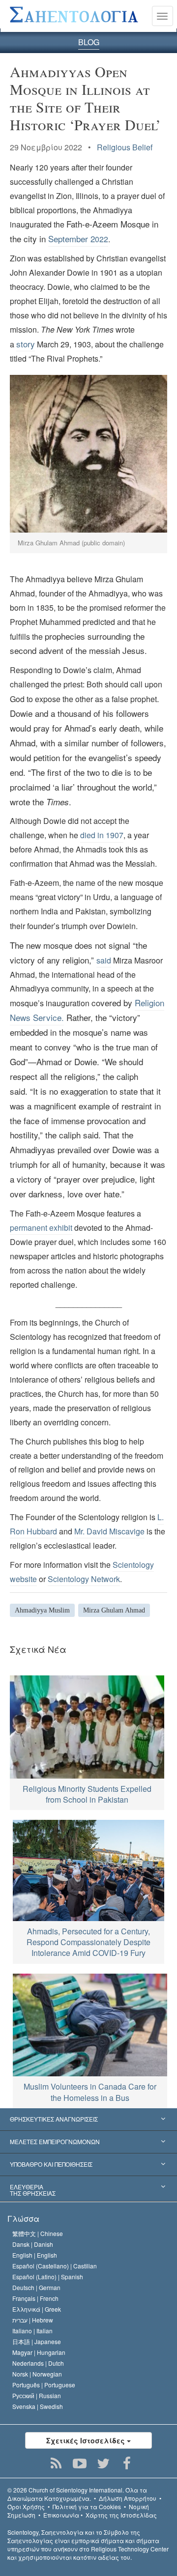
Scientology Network (84, 1579)
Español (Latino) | (48, 2277)
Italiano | (32, 2331)
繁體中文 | (38, 2233)
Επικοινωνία (61, 2515)
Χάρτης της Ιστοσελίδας (121, 2515)
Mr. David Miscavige (109, 1531)
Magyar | (39, 2352)
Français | (35, 2298)
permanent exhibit (41, 1228)
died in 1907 (102, 835)
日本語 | (37, 2341)
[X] (103, 2463)
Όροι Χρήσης (26, 2506)
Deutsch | (36, 2287)
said (104, 960)
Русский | (37, 2395)
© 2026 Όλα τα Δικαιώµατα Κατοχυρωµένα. (77, 2494)
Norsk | (37, 2374)
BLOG (89, 42)
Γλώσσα (23, 2219)
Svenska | (38, 2406)
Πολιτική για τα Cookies (87, 2506)
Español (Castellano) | (55, 2266)
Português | (44, 2385)
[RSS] (56, 2463)
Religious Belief (125, 147)
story (26, 344)
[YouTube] (80, 2463)
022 (78, 239)
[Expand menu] (88, 2120)
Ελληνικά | (37, 2309)
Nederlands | (38, 2363)
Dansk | (33, 2244)
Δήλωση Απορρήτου (128, 2498)
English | (35, 2255)
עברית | (33, 2320)
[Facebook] (127, 2463)
